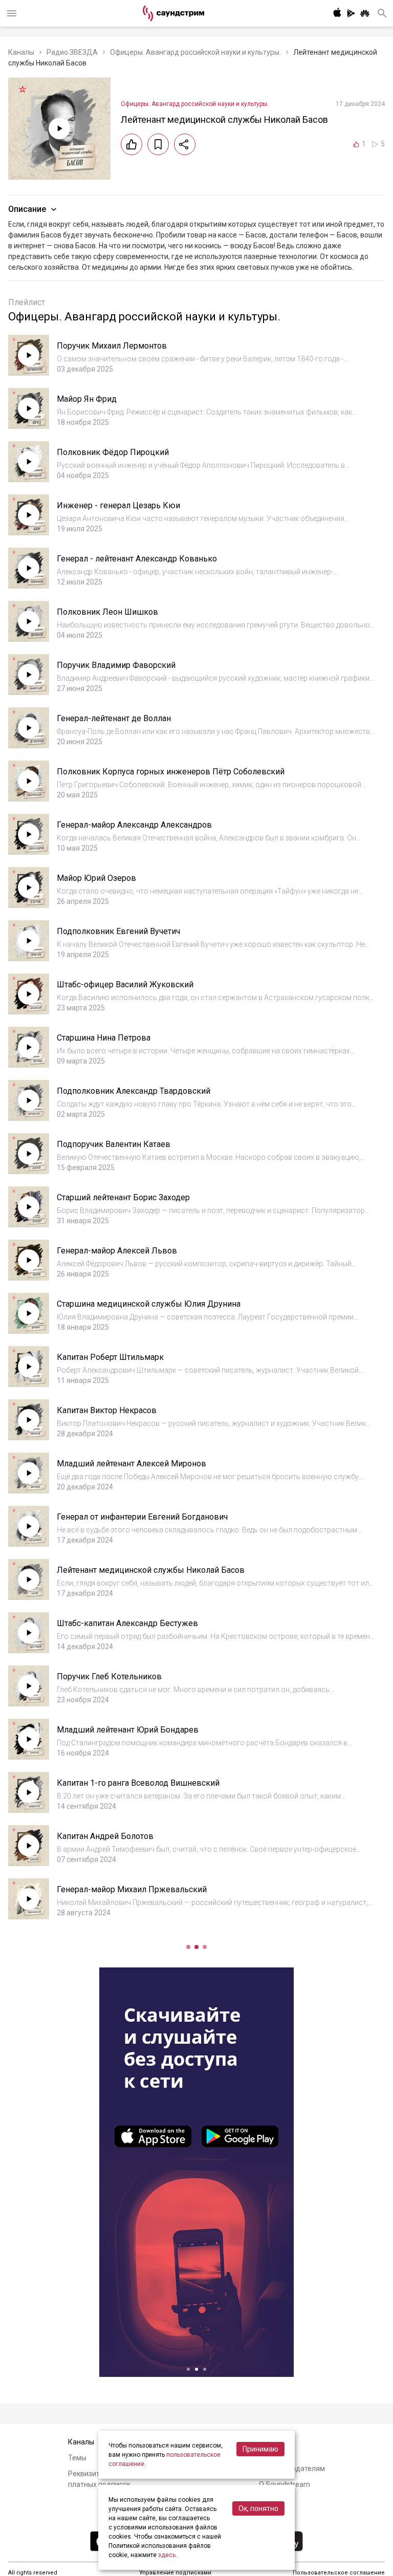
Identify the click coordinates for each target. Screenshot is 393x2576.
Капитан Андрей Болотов (105, 1836)
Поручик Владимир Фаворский (116, 665)
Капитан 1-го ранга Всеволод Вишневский (138, 1783)
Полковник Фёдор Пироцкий (113, 452)
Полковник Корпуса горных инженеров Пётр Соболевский (171, 772)
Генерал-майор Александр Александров (134, 825)
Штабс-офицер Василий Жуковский (125, 984)
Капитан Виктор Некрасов (107, 1410)
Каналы (21, 52)
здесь (167, 2555)
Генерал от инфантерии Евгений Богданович (142, 1517)
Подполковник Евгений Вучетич (118, 931)
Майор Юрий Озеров (96, 878)
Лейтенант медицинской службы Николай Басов (151, 1570)
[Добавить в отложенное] (158, 144)
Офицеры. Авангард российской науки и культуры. (195, 52)
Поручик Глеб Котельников (109, 1676)
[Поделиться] (185, 144)
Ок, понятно (258, 2508)
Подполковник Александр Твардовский (134, 1091)
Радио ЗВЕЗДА (72, 52)
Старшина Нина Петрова (104, 1038)
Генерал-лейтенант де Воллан (114, 718)
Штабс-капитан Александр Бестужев (127, 1623)
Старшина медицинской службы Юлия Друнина (149, 1304)
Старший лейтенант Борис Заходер (123, 1197)
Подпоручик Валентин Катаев (114, 1144)
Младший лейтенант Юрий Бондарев (128, 1730)
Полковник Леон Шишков (107, 612)
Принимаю (260, 2449)
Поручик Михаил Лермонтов (112, 346)
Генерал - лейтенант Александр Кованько (137, 559)
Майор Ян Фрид (87, 399)
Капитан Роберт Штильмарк (110, 1357)
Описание (27, 209)
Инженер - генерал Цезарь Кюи (118, 505)
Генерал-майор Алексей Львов (117, 1251)
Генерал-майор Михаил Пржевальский (132, 1889)
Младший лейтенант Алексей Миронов (132, 1464)
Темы (77, 2458)
